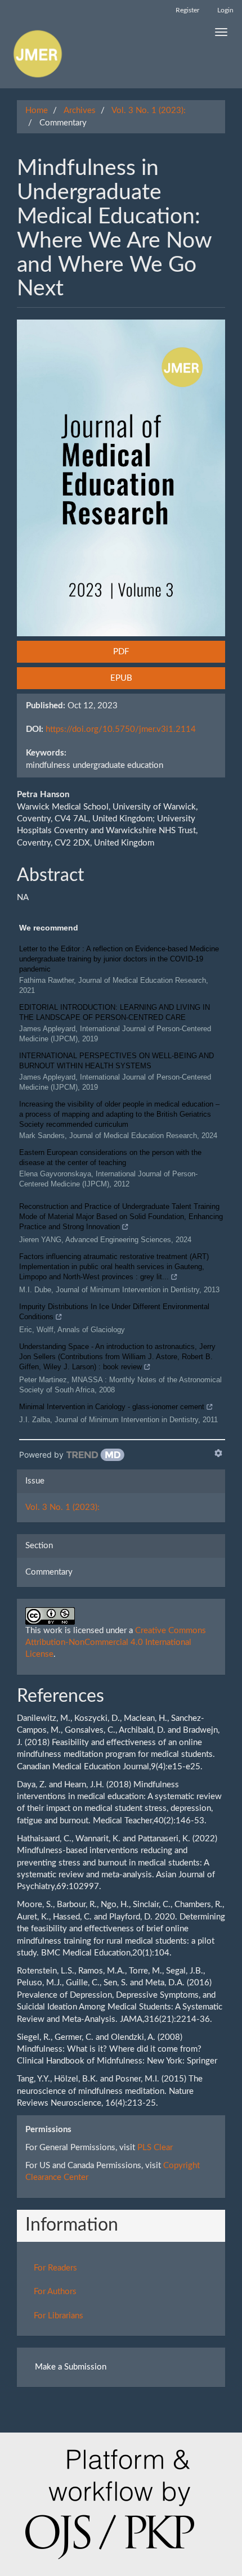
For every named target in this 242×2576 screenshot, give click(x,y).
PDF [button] (121, 652)
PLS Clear (155, 2148)
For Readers (55, 2268)
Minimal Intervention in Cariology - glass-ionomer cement (112, 1407)
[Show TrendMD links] (218, 1453)
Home (37, 111)
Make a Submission (71, 2367)
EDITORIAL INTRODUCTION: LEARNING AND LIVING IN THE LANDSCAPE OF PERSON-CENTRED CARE (115, 1012)
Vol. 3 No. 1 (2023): (149, 111)
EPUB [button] (121, 678)
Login (225, 10)
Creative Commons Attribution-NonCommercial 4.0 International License (116, 1643)
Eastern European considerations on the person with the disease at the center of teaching (110, 1157)
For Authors (55, 2292)
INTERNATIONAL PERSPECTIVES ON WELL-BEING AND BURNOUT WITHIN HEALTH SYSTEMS (116, 1061)
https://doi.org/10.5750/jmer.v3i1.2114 (121, 729)
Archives (80, 111)
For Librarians (59, 2316)
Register (187, 10)
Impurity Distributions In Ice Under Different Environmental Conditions (114, 1312)
